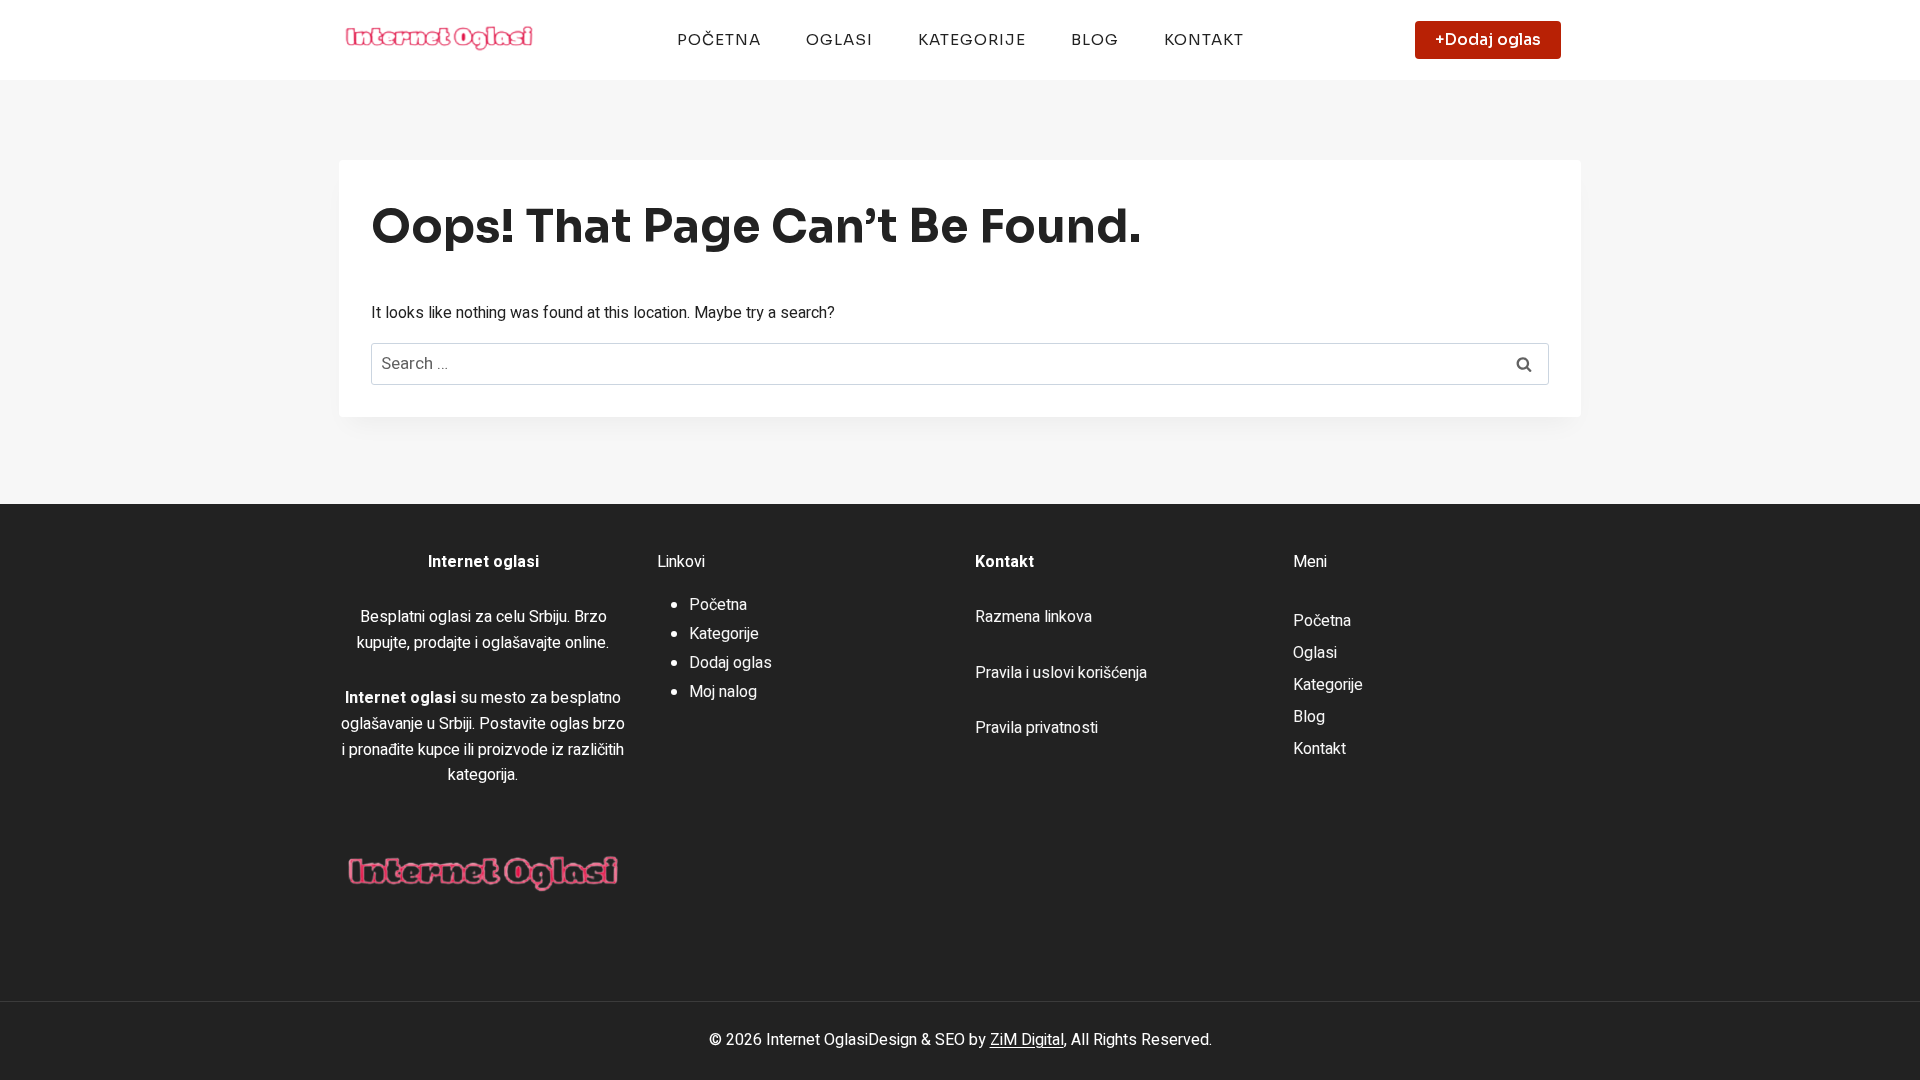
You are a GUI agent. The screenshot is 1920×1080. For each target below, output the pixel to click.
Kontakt (1204, 39)
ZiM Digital (1027, 1040)
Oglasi (839, 39)
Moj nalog (723, 692)
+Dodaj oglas (1488, 39)
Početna (719, 39)
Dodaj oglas (730, 663)
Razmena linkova (1033, 617)
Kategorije (972, 39)
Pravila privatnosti (1036, 728)
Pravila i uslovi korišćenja (1061, 673)
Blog (1095, 39)
